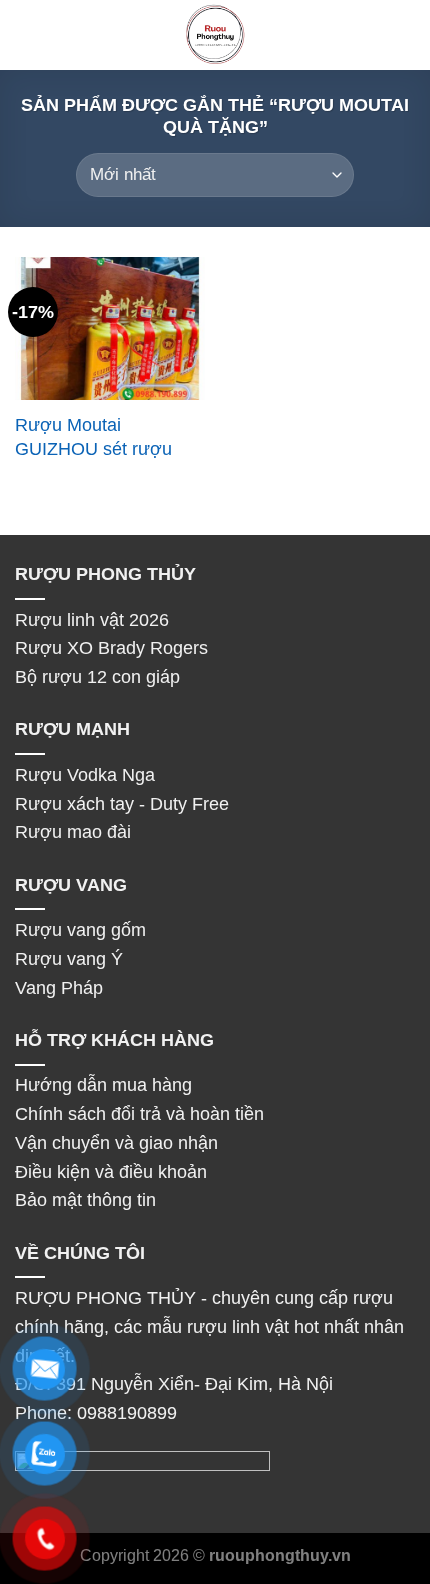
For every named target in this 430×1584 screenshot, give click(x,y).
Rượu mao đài (73, 832)
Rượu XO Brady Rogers (114, 648)
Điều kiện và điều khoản (111, 1172)
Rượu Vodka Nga (87, 775)
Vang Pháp (59, 988)
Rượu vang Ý (69, 959)
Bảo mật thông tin (85, 1200)
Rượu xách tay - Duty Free (122, 804)
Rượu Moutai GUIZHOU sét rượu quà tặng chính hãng (97, 448)
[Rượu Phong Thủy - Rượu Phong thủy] (215, 35)
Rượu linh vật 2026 (92, 620)
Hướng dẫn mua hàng (103, 1085)
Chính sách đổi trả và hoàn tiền (139, 1114)
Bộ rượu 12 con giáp (100, 677)
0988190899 (127, 1413)
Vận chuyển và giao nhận (116, 1143)
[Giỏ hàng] (405, 35)
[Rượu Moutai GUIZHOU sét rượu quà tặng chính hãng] (110, 328)
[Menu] (28, 35)
